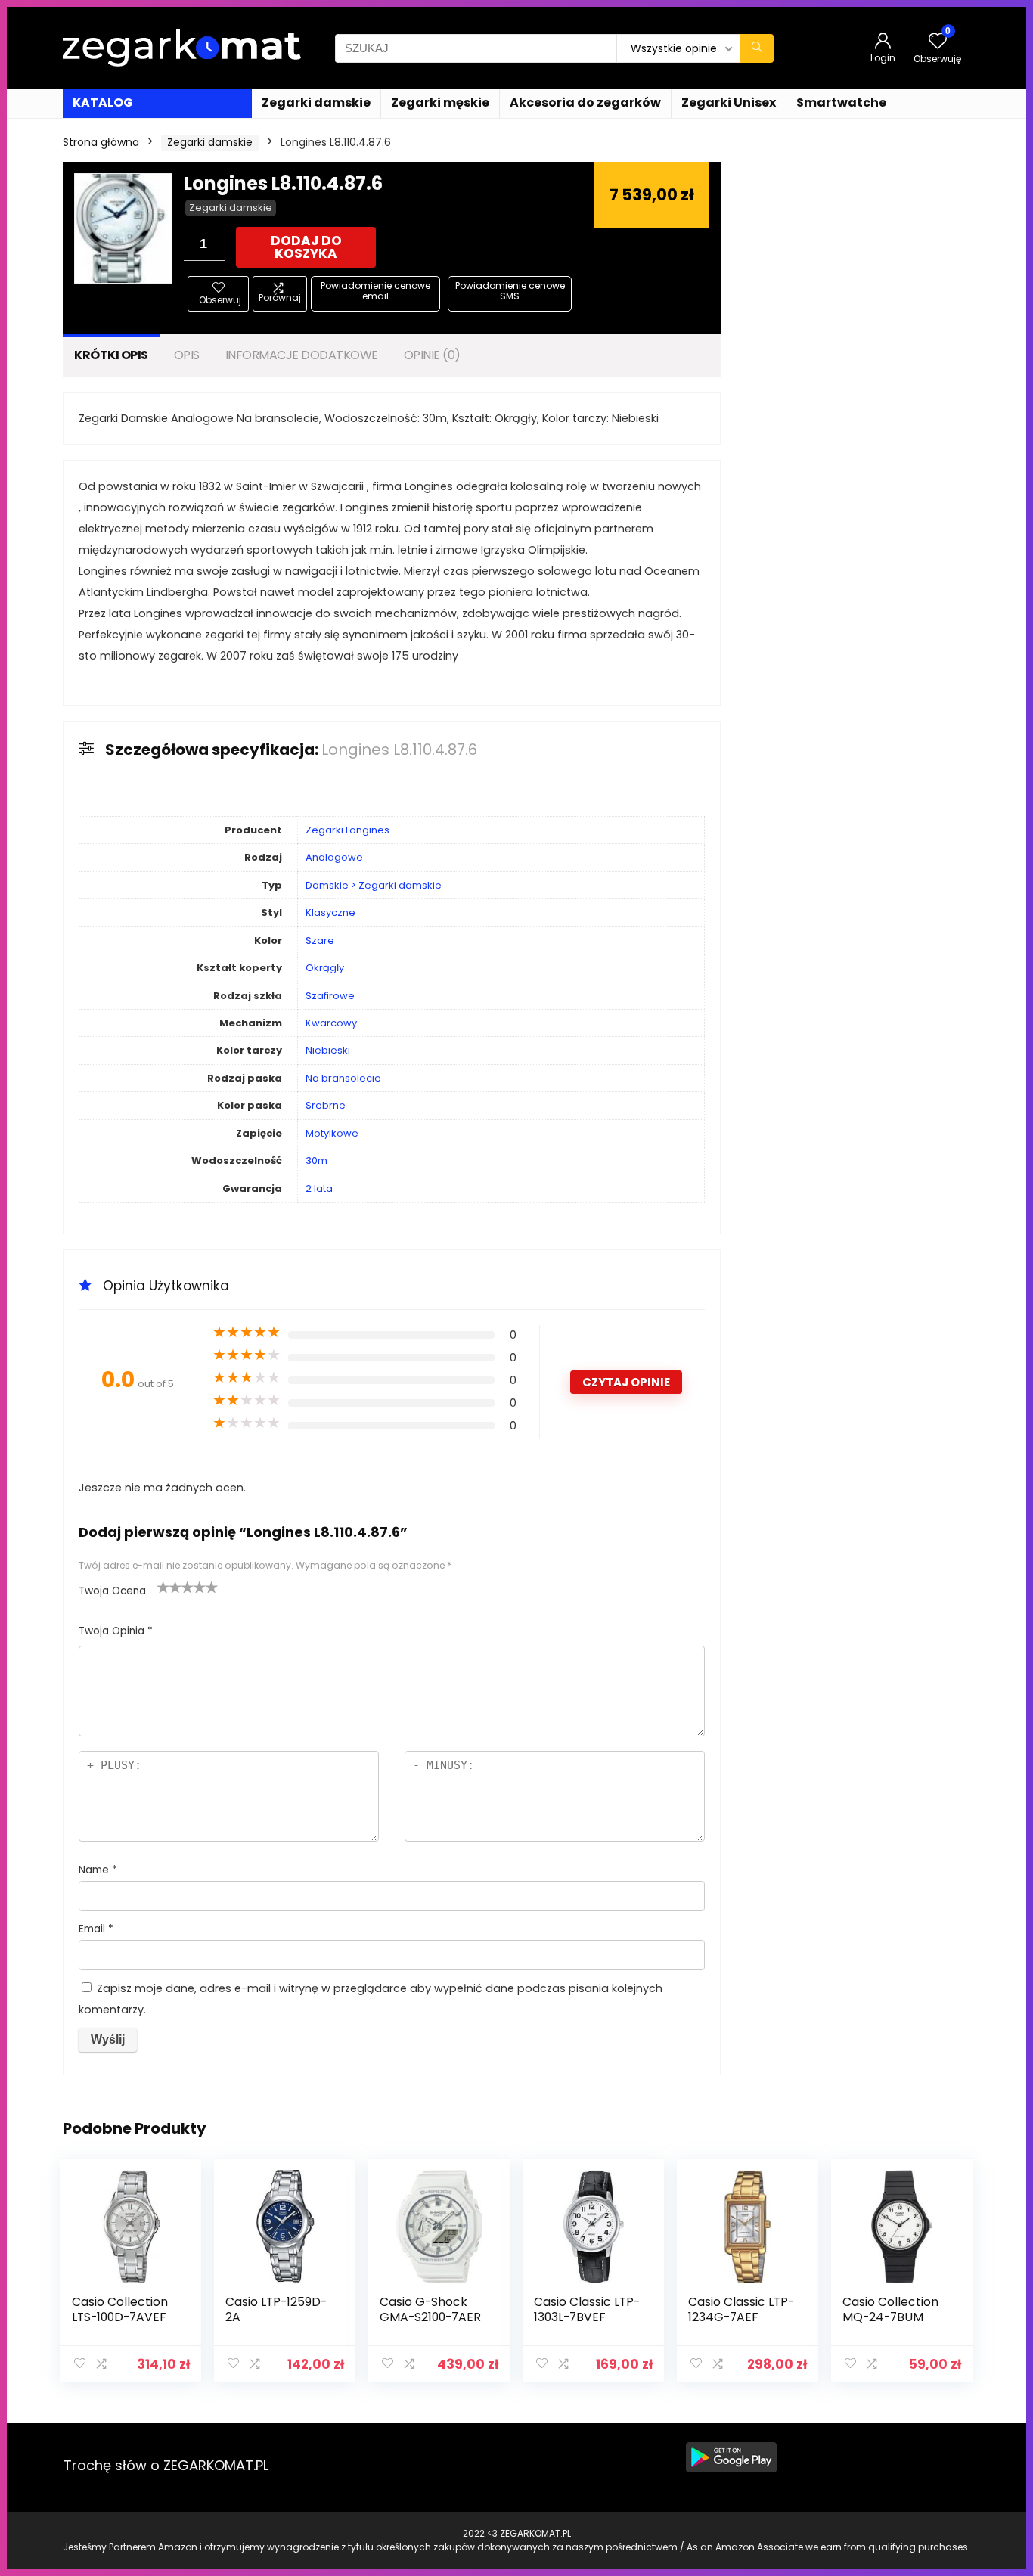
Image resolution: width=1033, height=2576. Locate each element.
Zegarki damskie (316, 102)
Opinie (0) (432, 355)
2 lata (319, 1189)
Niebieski (328, 1050)
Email (96, 1929)
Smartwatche (841, 102)
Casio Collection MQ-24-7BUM (890, 2309)
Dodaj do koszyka (306, 247)
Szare (320, 940)
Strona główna (101, 142)
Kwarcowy (331, 1023)
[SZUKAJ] (757, 48)
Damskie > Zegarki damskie (374, 885)
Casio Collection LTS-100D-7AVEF (120, 2309)
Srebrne (326, 1105)
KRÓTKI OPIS (111, 355)
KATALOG (103, 102)
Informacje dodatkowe (302, 355)
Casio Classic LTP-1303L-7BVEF (587, 2309)
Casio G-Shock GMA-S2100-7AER (430, 2309)
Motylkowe (332, 1133)
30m (316, 1161)
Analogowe (334, 857)
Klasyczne (330, 912)
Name (98, 1870)
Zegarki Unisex (729, 102)
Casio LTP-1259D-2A (276, 2309)
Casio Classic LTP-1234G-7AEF (741, 2309)
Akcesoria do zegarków (585, 102)
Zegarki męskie (440, 102)
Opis (187, 355)
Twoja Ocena (112, 1591)
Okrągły (325, 968)
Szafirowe (330, 996)
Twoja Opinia (116, 1631)
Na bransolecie (343, 1078)
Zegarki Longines (347, 830)
